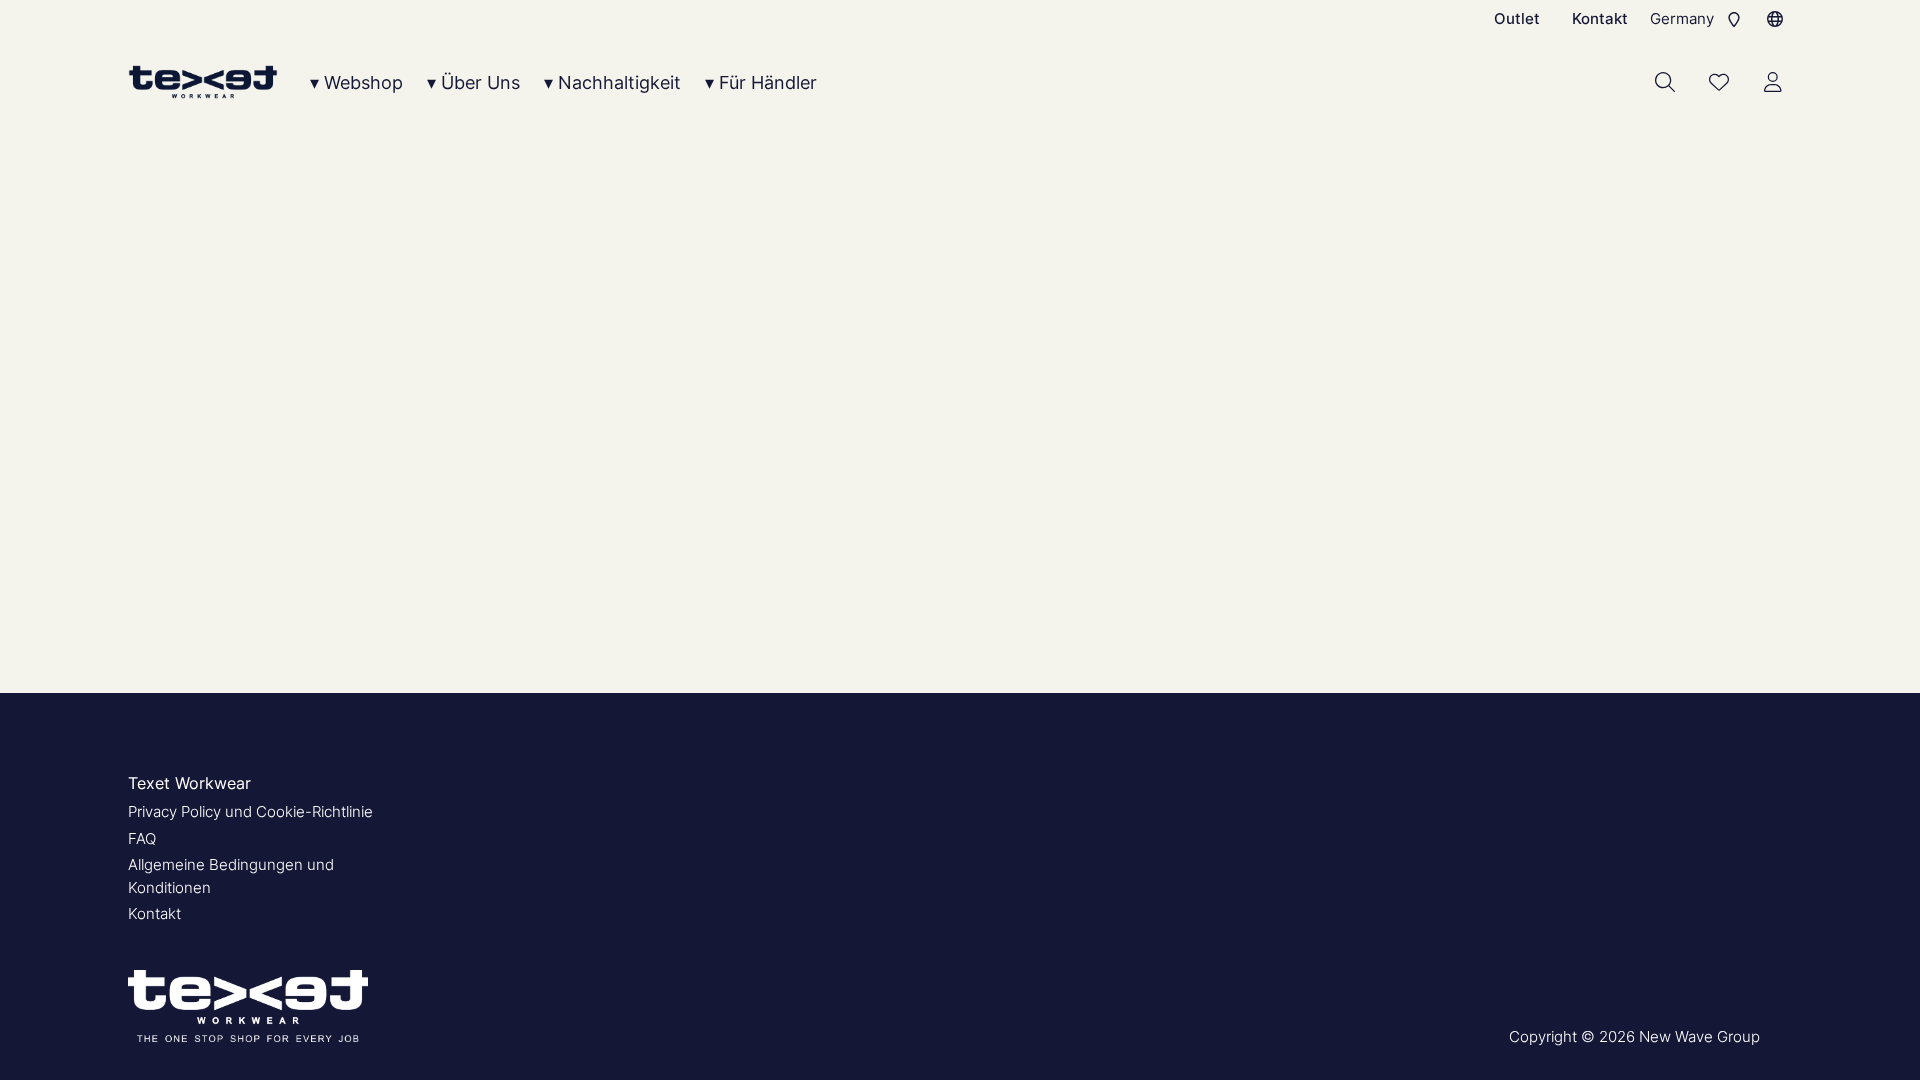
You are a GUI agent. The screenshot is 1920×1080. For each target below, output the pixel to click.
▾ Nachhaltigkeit (612, 82)
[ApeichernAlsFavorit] (1719, 82)
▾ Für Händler (761, 82)
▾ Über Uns (473, 82)
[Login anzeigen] (1773, 82)
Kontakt (1600, 18)
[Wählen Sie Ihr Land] (1775, 19)
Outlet (1517, 18)
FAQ (142, 838)
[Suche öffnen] (1665, 82)
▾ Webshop (356, 82)
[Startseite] (203, 82)
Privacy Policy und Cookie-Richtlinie (250, 811)
